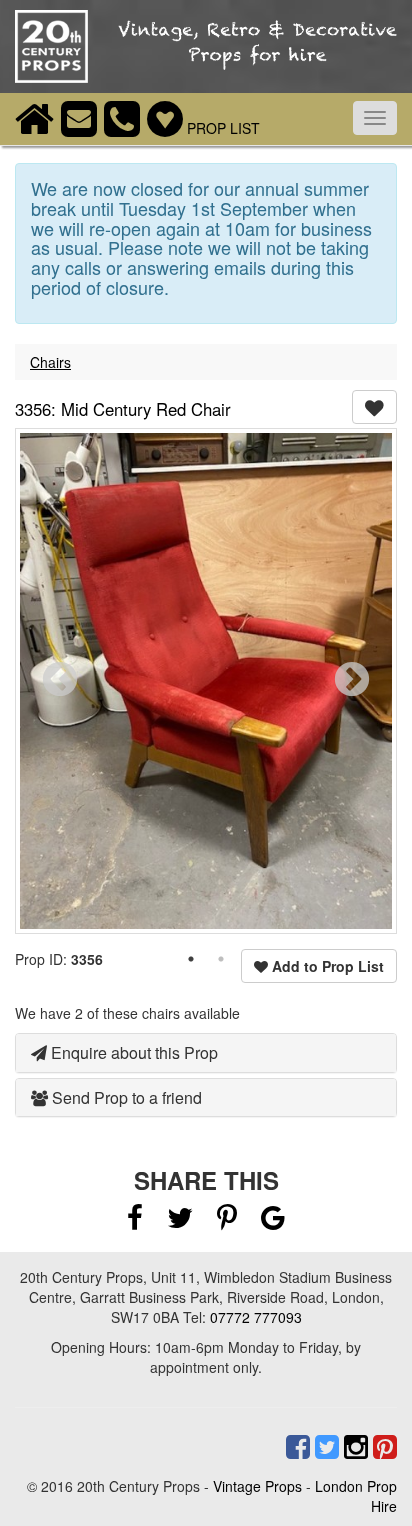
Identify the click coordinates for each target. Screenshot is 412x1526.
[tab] (206, 1053)
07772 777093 (256, 1317)
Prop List (221, 128)
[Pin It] (227, 1222)
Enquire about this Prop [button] (132, 1052)
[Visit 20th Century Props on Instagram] (353, 1447)
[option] (206, 681)
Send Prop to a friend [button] (125, 1097)
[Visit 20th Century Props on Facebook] (295, 1447)
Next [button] (352, 681)
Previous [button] (60, 681)
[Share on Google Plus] (273, 1222)
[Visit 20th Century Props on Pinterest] (382, 1447)
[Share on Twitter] (182, 1222)
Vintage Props (257, 1486)
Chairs (50, 362)
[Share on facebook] (135, 1222)
